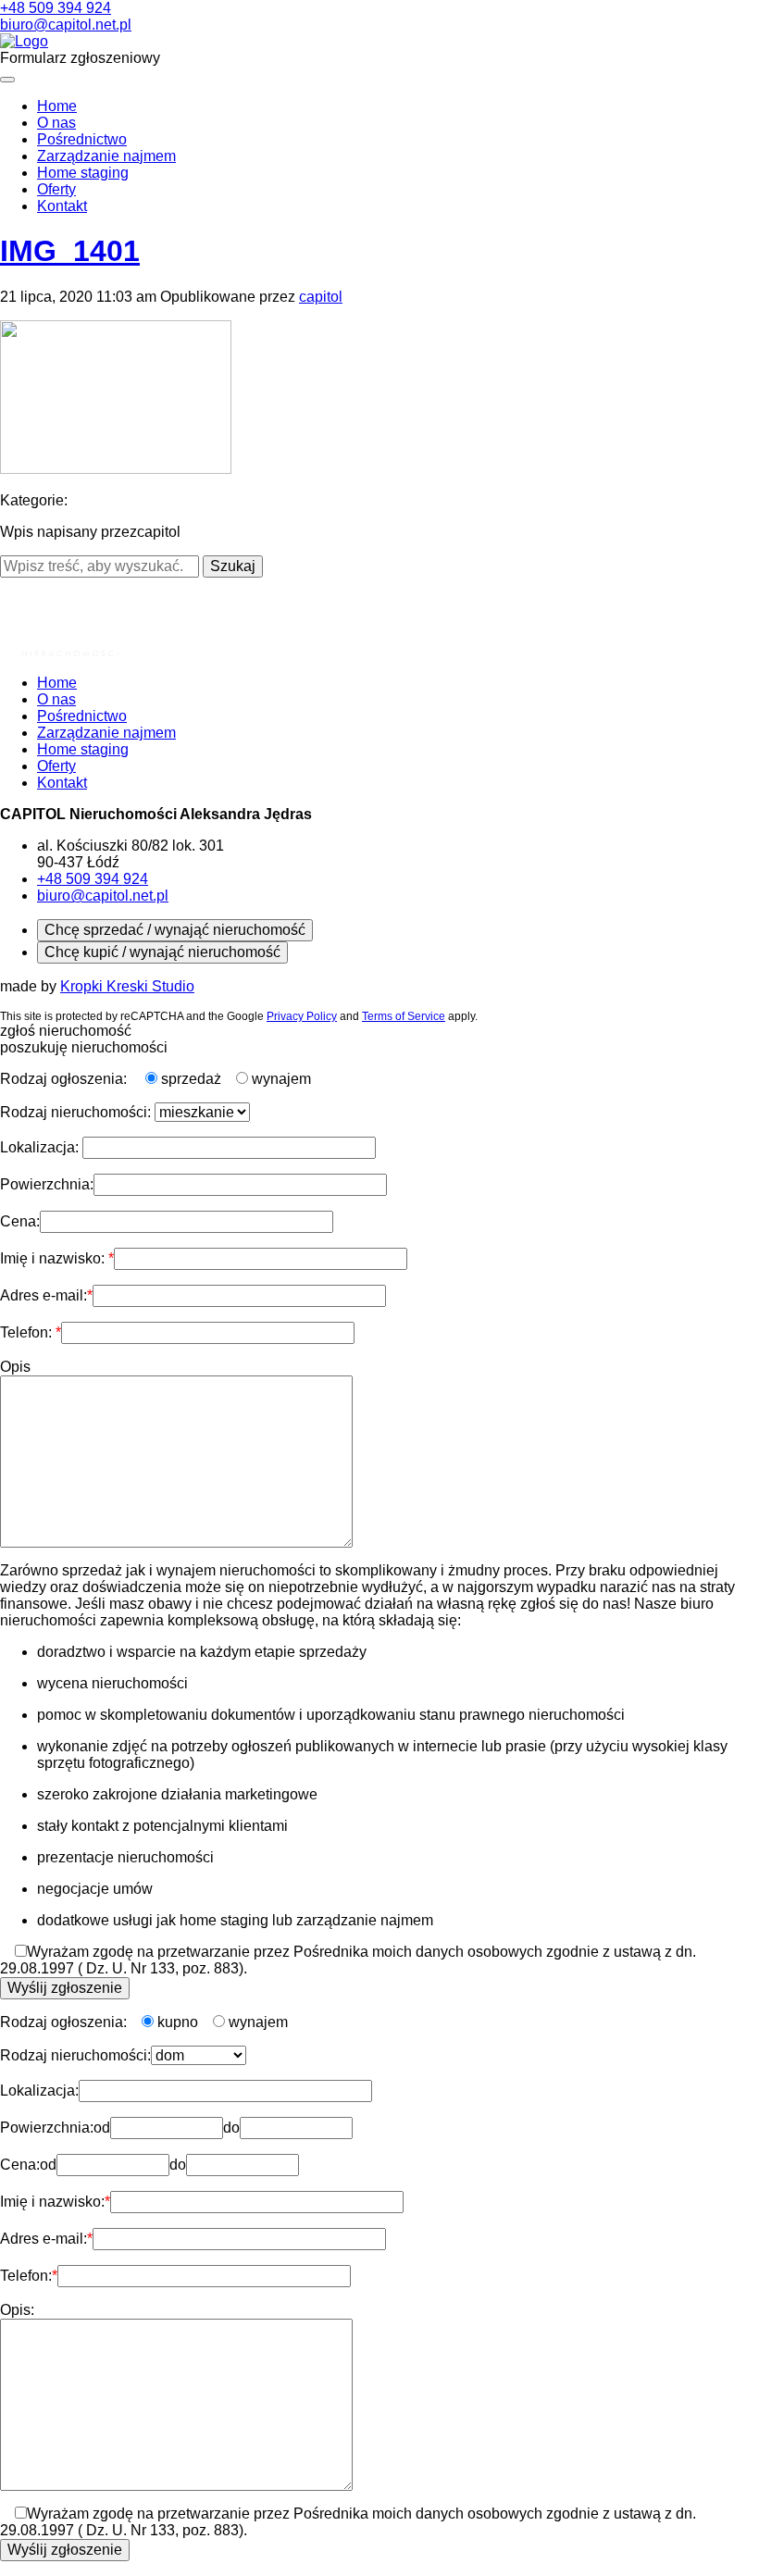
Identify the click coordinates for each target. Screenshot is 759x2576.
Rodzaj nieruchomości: (77, 1112)
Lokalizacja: (41, 1147)
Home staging (83, 173)
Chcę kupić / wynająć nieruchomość (162, 952)
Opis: (17, 2310)
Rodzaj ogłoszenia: (65, 1079)
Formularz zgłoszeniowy (80, 58)
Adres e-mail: (44, 1295)
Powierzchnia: (47, 1184)
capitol (321, 297)
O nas (56, 123)
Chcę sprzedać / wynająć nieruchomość (175, 930)
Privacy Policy (302, 1016)
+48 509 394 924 (56, 8)
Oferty (56, 189)
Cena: (20, 1221)
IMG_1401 (70, 251)
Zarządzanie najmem (106, 156)
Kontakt (62, 206)
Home (57, 106)
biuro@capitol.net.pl (66, 25)
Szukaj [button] (233, 566)
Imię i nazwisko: (54, 1258)
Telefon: (28, 1332)
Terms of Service (404, 1016)
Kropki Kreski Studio (127, 986)
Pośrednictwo (82, 139)
